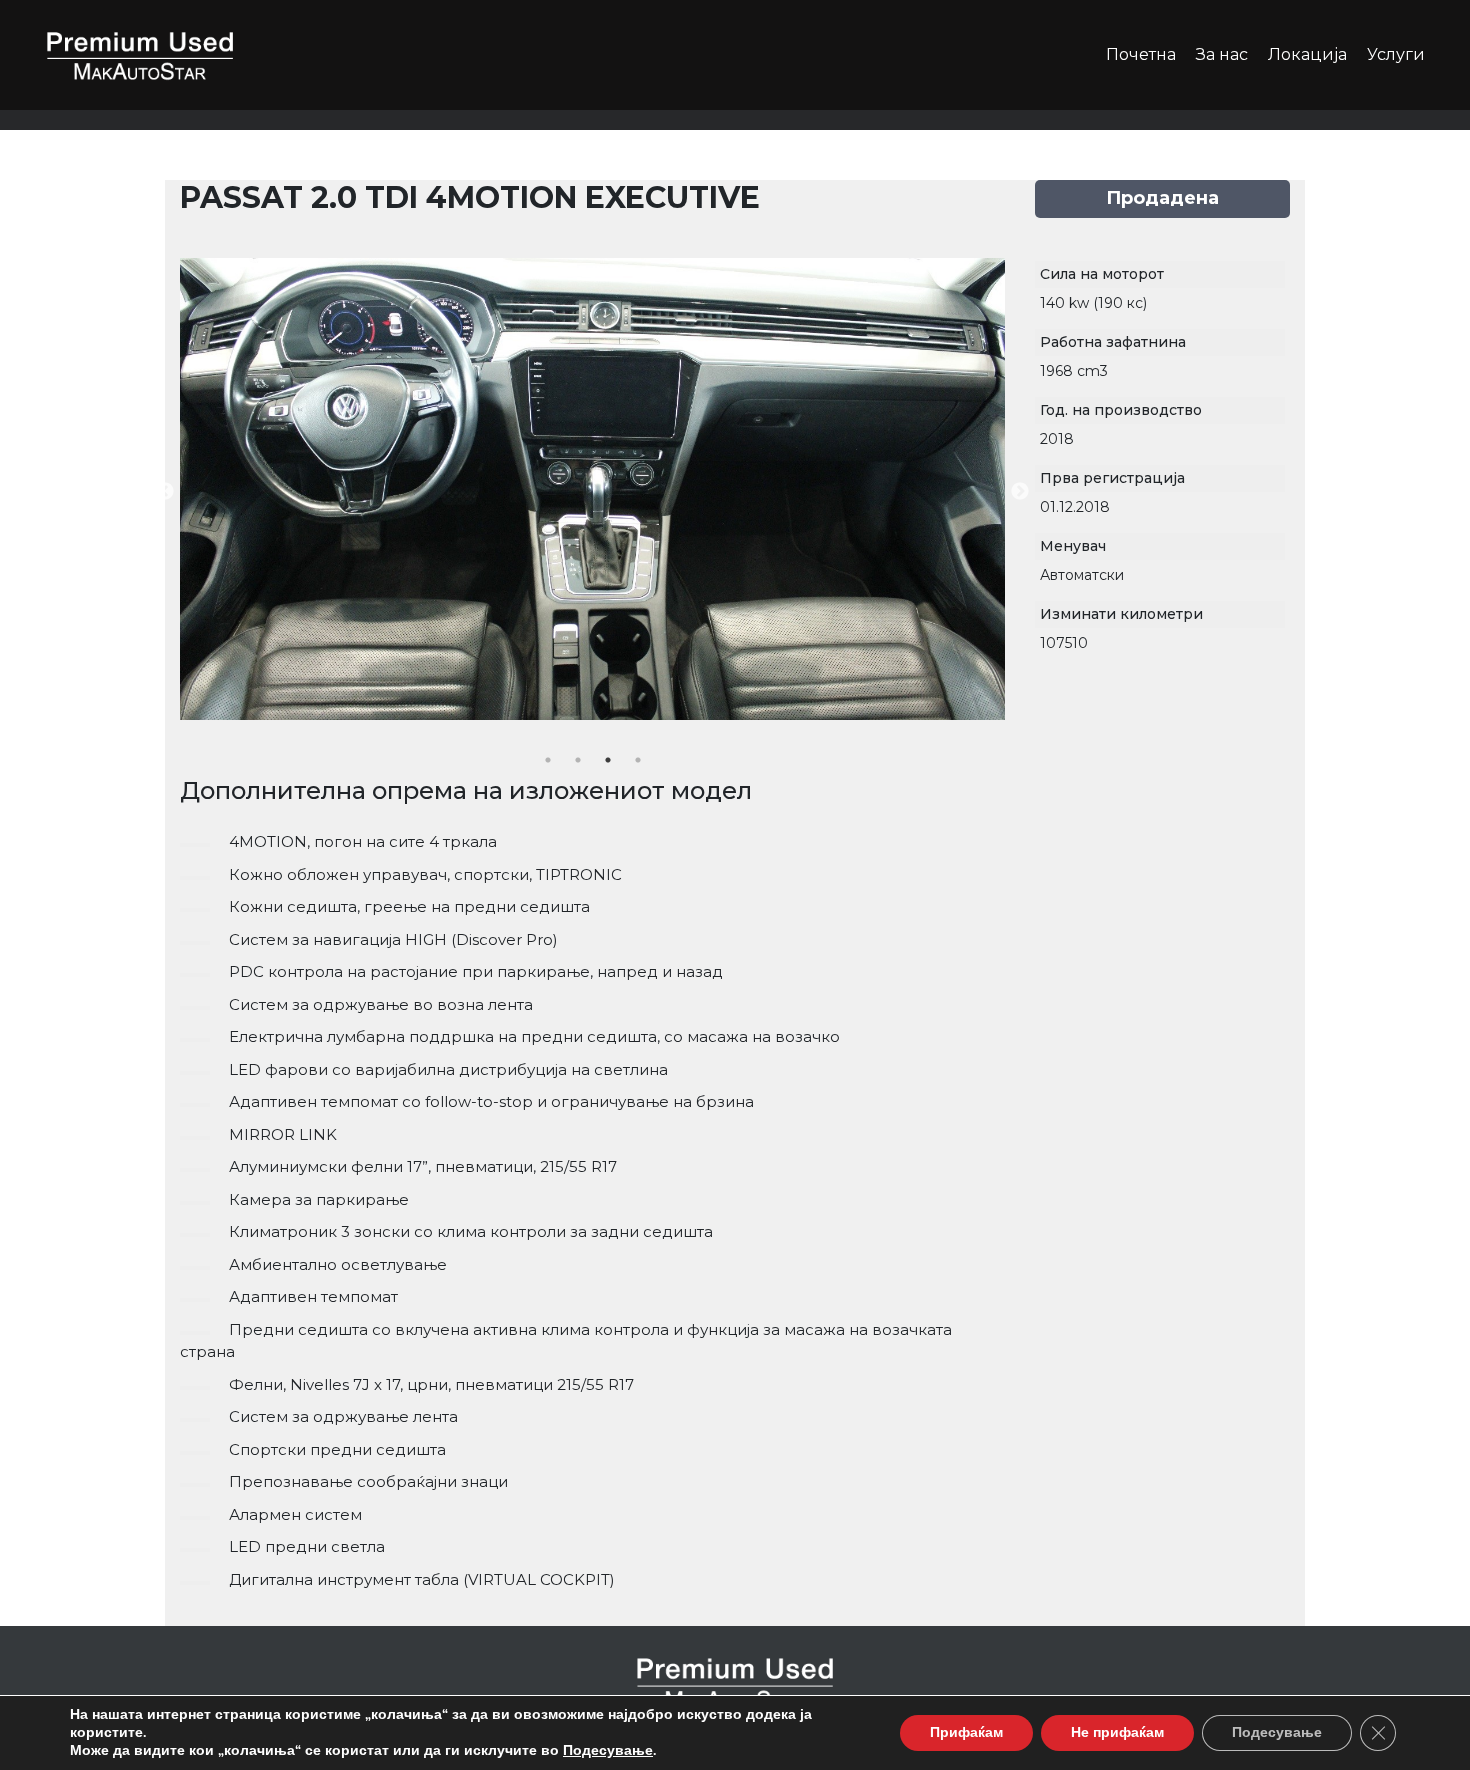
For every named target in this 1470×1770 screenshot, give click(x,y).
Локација (1307, 54)
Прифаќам (966, 1732)
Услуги (1396, 54)
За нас (1222, 54)
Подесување (608, 1751)
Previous (165, 492)
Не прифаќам (1117, 1732)
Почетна (1141, 54)
